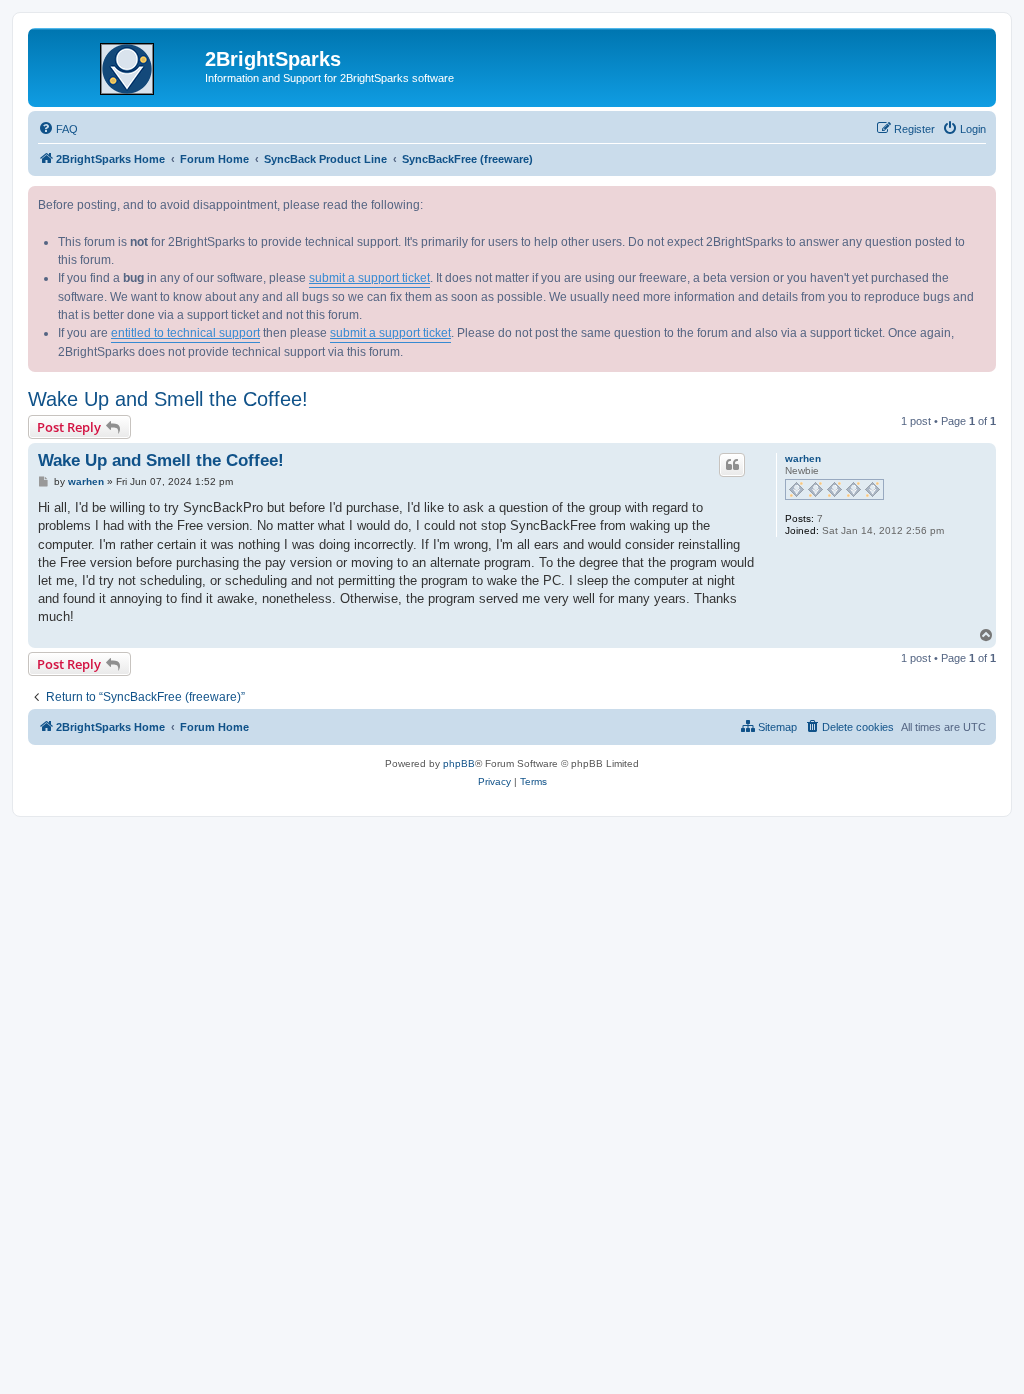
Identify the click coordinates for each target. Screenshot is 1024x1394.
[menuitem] (58, 129)
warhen (803, 458)
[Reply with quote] (732, 465)
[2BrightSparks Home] (119, 65)
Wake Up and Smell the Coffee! (168, 399)
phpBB (459, 763)
